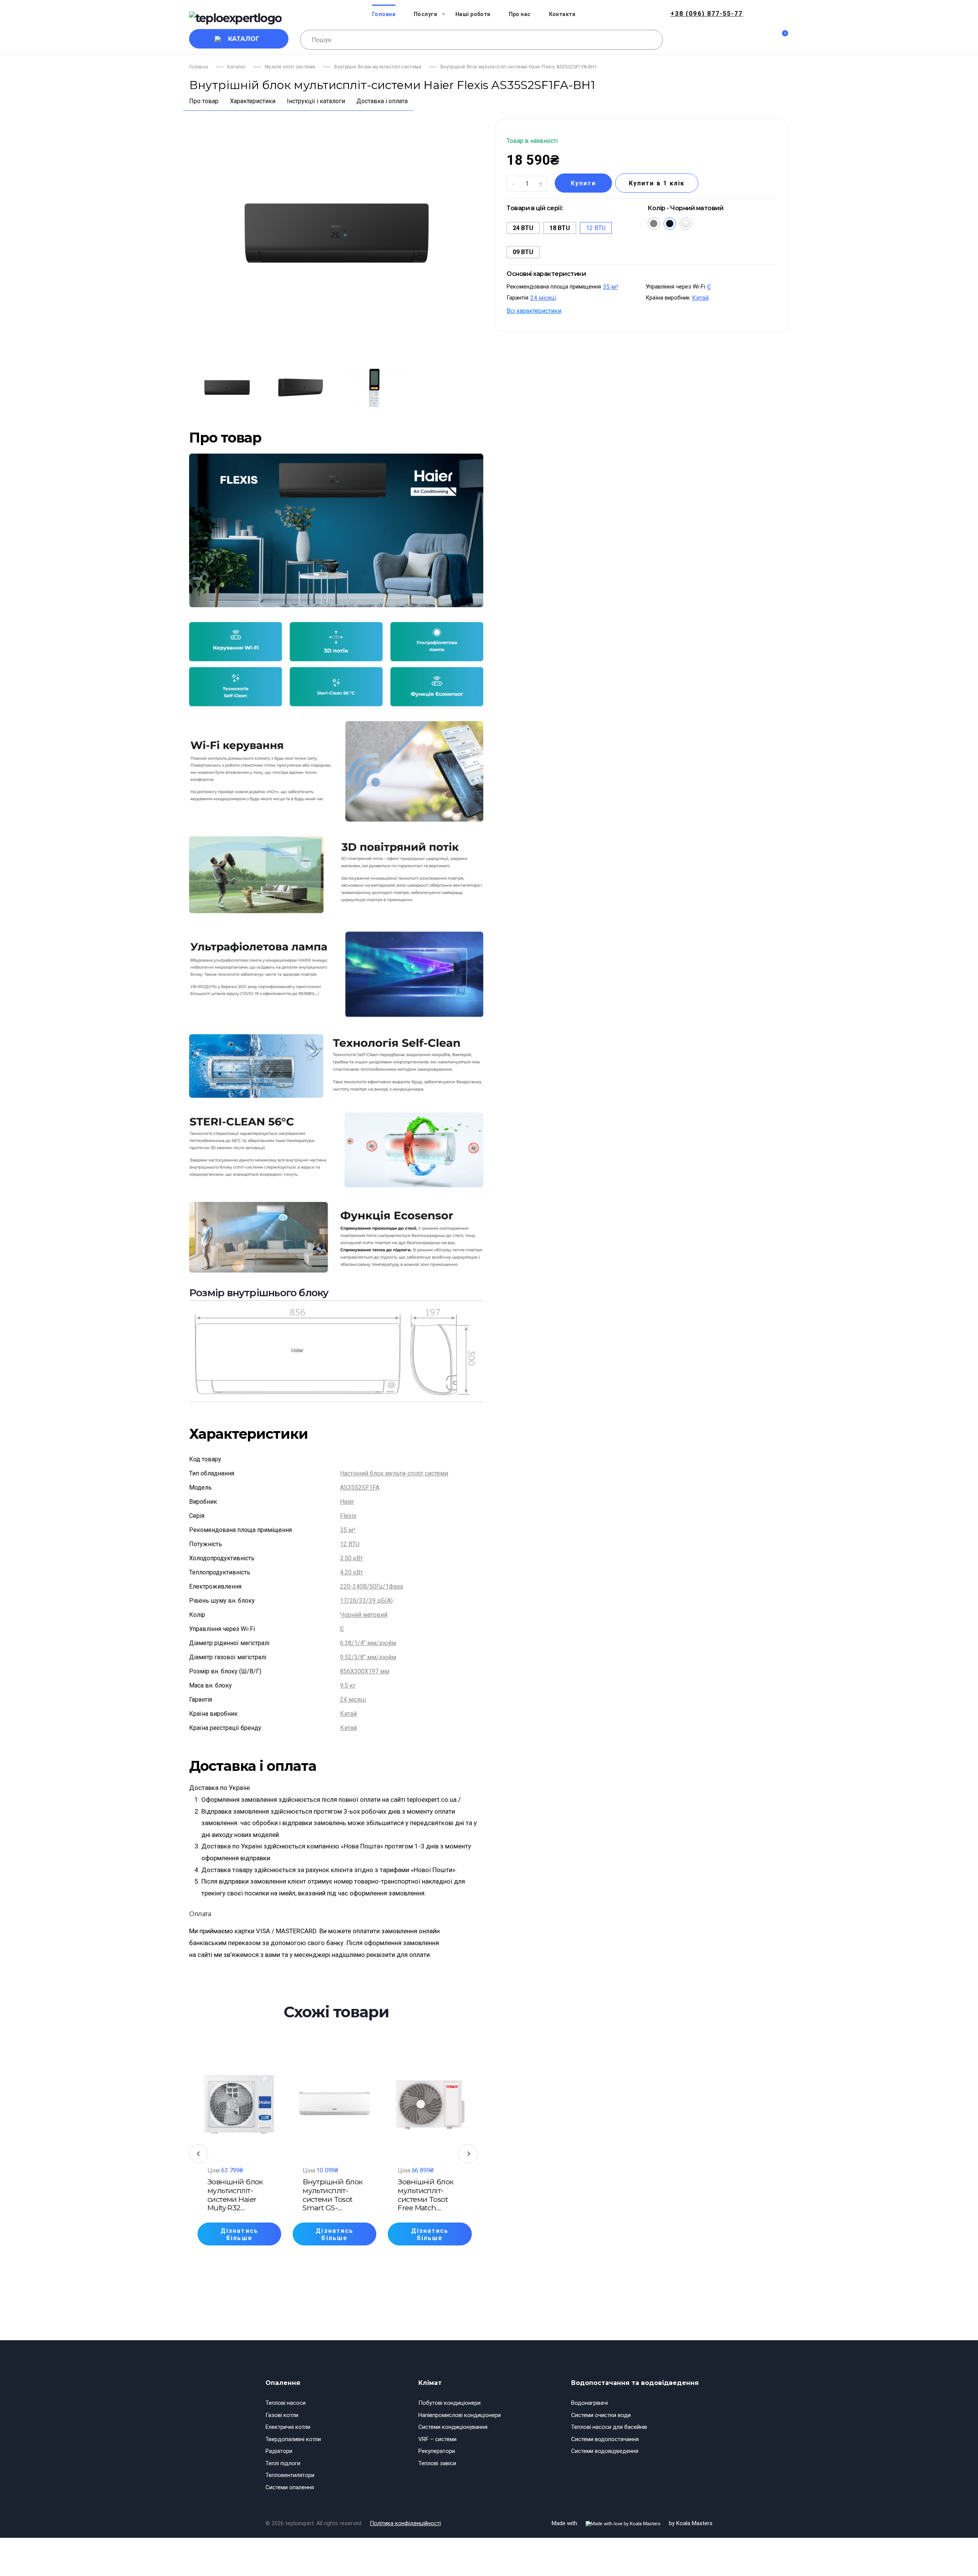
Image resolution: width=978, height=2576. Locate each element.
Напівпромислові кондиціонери (460, 2415)
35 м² (348, 1530)
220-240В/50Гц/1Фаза (372, 1586)
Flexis (348, 1516)
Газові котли (282, 2415)
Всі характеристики (534, 310)
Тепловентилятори (290, 2475)
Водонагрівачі (589, 2403)
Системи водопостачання (605, 2439)
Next (468, 2154)
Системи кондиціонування (453, 2427)
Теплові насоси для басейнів (609, 2427)
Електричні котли (288, 2427)
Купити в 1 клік (657, 183)
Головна (199, 67)
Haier (347, 1502)
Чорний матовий (364, 1615)
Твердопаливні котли (293, 2439)
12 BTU (350, 1544)
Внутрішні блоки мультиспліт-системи (378, 67)
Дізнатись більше (239, 2234)
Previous (199, 2154)
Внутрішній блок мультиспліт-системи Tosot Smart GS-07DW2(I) (333, 2195)
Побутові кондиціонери (449, 2403)
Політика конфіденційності (405, 2523)
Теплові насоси (286, 2403)
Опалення (283, 2383)
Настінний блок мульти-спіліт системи (394, 1473)
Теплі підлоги (283, 2463)
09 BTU (523, 252)
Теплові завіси (437, 2463)
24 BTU (523, 228)
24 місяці (353, 1700)
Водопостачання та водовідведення (635, 2383)
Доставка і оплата (382, 101)
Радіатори (279, 2451)
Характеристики (253, 101)
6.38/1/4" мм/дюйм (368, 1643)
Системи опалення (290, 2487)
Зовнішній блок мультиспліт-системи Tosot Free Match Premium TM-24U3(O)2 (426, 2195)
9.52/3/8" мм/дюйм (368, 1657)
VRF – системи (437, 2439)
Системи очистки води (601, 2415)
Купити (583, 183)
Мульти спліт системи (290, 67)
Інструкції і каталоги (316, 101)
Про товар (204, 101)
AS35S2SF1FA (360, 1487)
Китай (348, 1714)
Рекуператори (437, 2451)
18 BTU (560, 228)
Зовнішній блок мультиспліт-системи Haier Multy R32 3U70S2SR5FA (235, 2195)
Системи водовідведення (605, 2451)
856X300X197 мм (365, 1671)
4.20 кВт (351, 1572)
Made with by (632, 2523)
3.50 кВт (351, 1558)
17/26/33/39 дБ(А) (366, 1601)
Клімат (430, 2383)
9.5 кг (348, 1685)
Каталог (244, 39)
